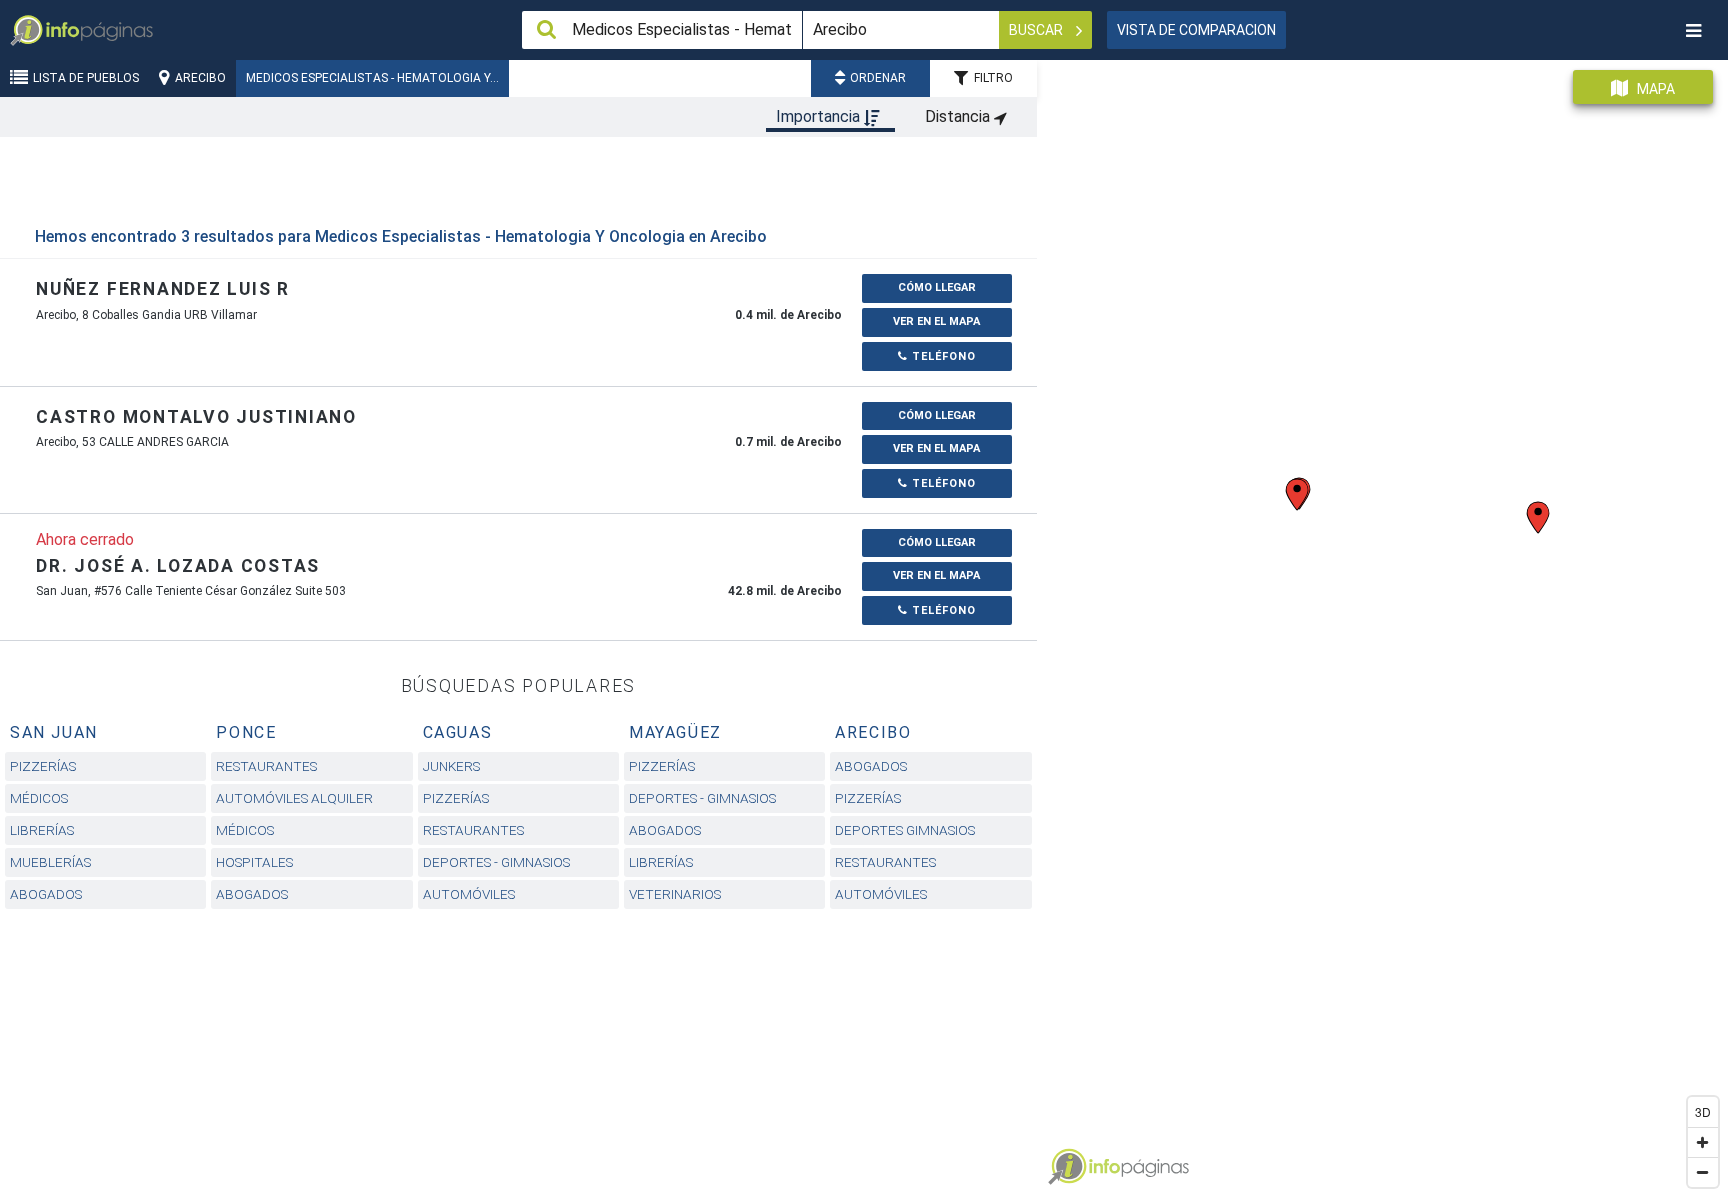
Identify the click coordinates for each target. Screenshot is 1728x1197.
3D (1703, 1111)
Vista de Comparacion (1196, 30)
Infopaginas (1067, 1167)
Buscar (1037, 30)
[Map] (1382, 621)
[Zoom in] (1703, 1142)
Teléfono (942, 356)
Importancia (820, 116)
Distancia (959, 116)
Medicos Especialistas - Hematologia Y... (372, 78)
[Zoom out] (1703, 1172)
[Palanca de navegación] (1693, 30)
